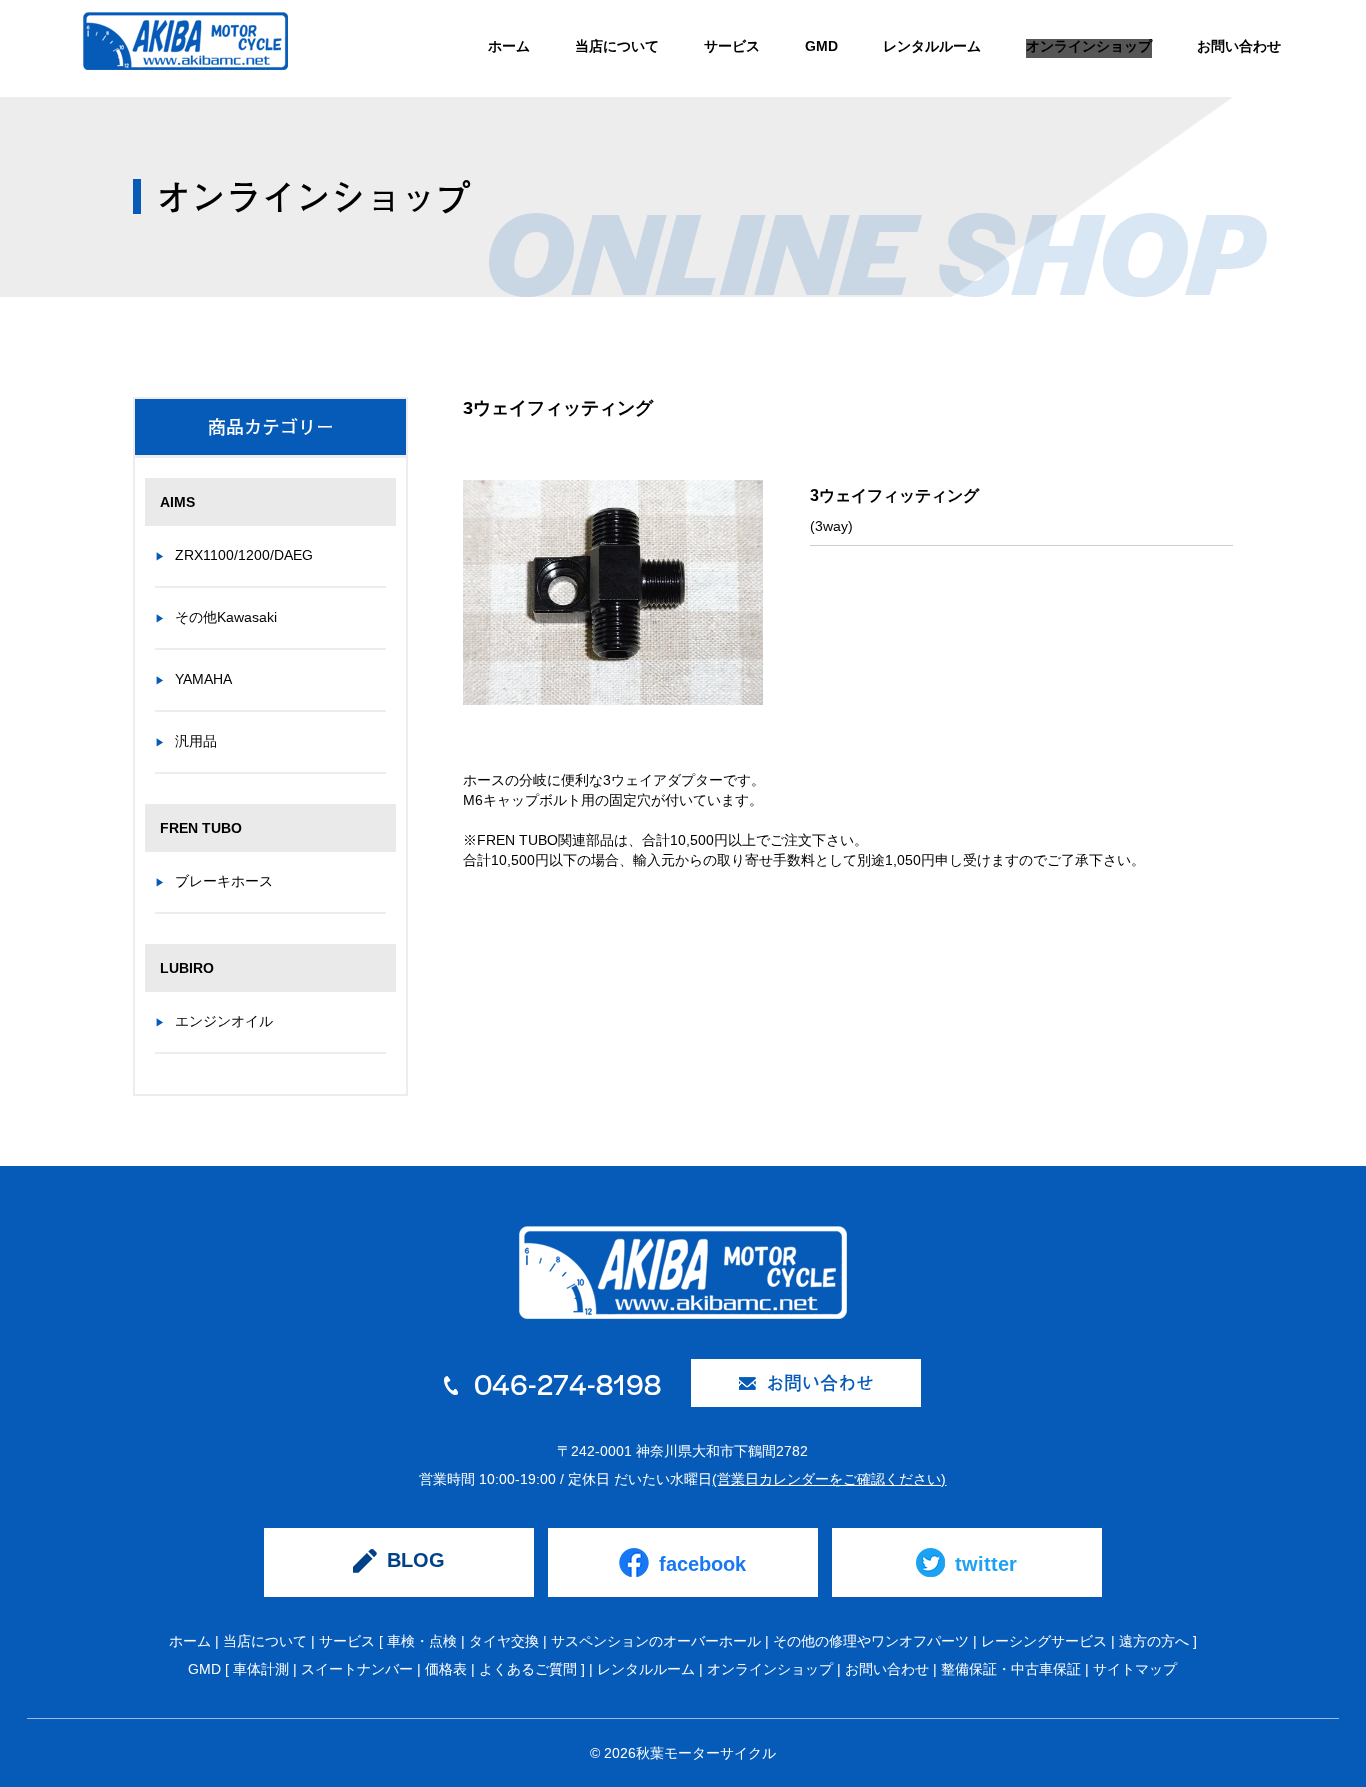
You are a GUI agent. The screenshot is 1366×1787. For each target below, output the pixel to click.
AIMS (177, 502)
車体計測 (261, 1669)
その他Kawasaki (226, 617)
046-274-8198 (564, 1383)
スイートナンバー (357, 1669)
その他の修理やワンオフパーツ (871, 1641)
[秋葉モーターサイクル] (185, 50)
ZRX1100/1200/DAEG (244, 555)
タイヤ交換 (504, 1641)
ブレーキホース (224, 881)
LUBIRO (187, 968)
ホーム (509, 46)
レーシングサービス (1044, 1641)
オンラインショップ (1089, 46)
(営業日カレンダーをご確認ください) (829, 1479)
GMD (821, 46)
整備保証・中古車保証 (1011, 1669)
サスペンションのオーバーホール (656, 1641)
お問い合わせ (1239, 46)
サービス (732, 46)
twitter (986, 1564)
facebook (702, 1564)
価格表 (446, 1669)
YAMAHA (203, 679)
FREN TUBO (201, 828)
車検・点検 (422, 1641)
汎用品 (196, 741)
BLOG (416, 1560)
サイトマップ (1135, 1669)
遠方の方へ (1154, 1641)
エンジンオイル (224, 1021)
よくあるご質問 (528, 1669)
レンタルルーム (932, 46)
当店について (617, 46)
